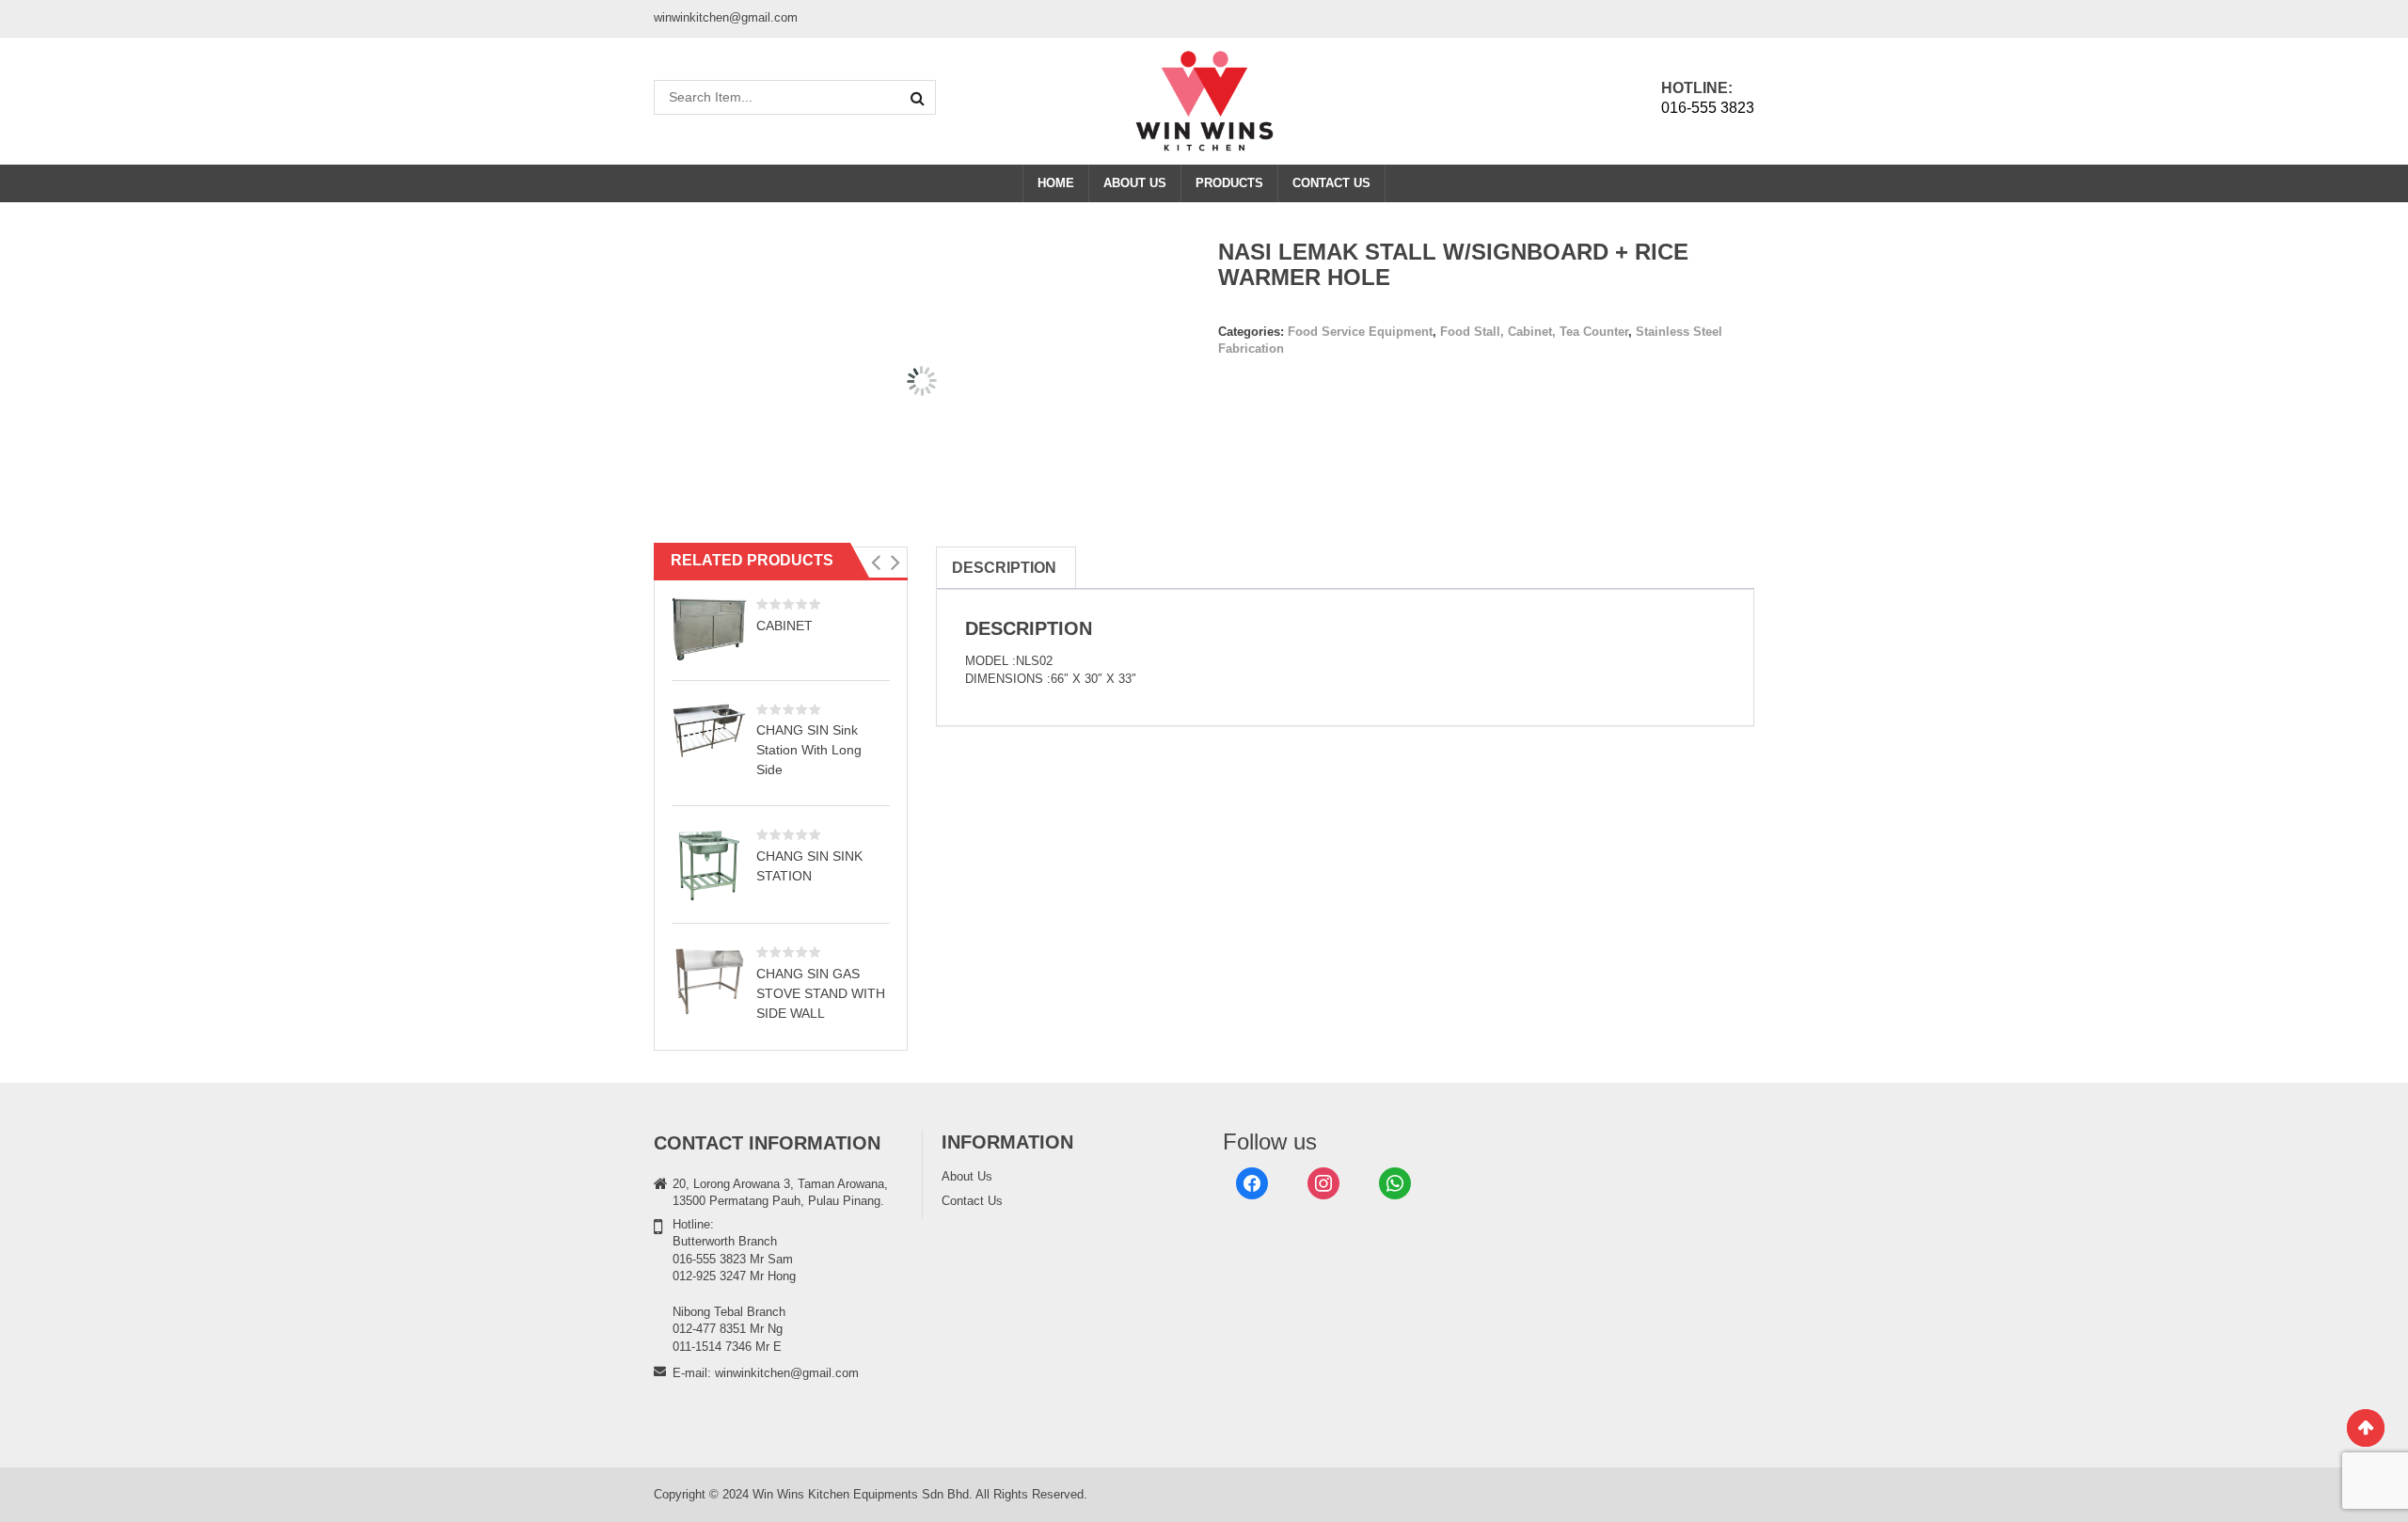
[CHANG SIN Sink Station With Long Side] (709, 731)
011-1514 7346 (712, 1347)
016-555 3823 (1708, 108)
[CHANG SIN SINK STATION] (709, 865)
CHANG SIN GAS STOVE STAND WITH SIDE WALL (821, 993)
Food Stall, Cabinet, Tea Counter (1534, 332)
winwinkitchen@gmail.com (787, 1373)
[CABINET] (709, 629)
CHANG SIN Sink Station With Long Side (809, 750)
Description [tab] (1004, 568)
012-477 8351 (709, 1329)
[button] (875, 563)
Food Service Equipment (1360, 332)
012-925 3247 (709, 1276)
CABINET (784, 626)
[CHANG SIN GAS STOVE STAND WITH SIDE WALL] (709, 980)
